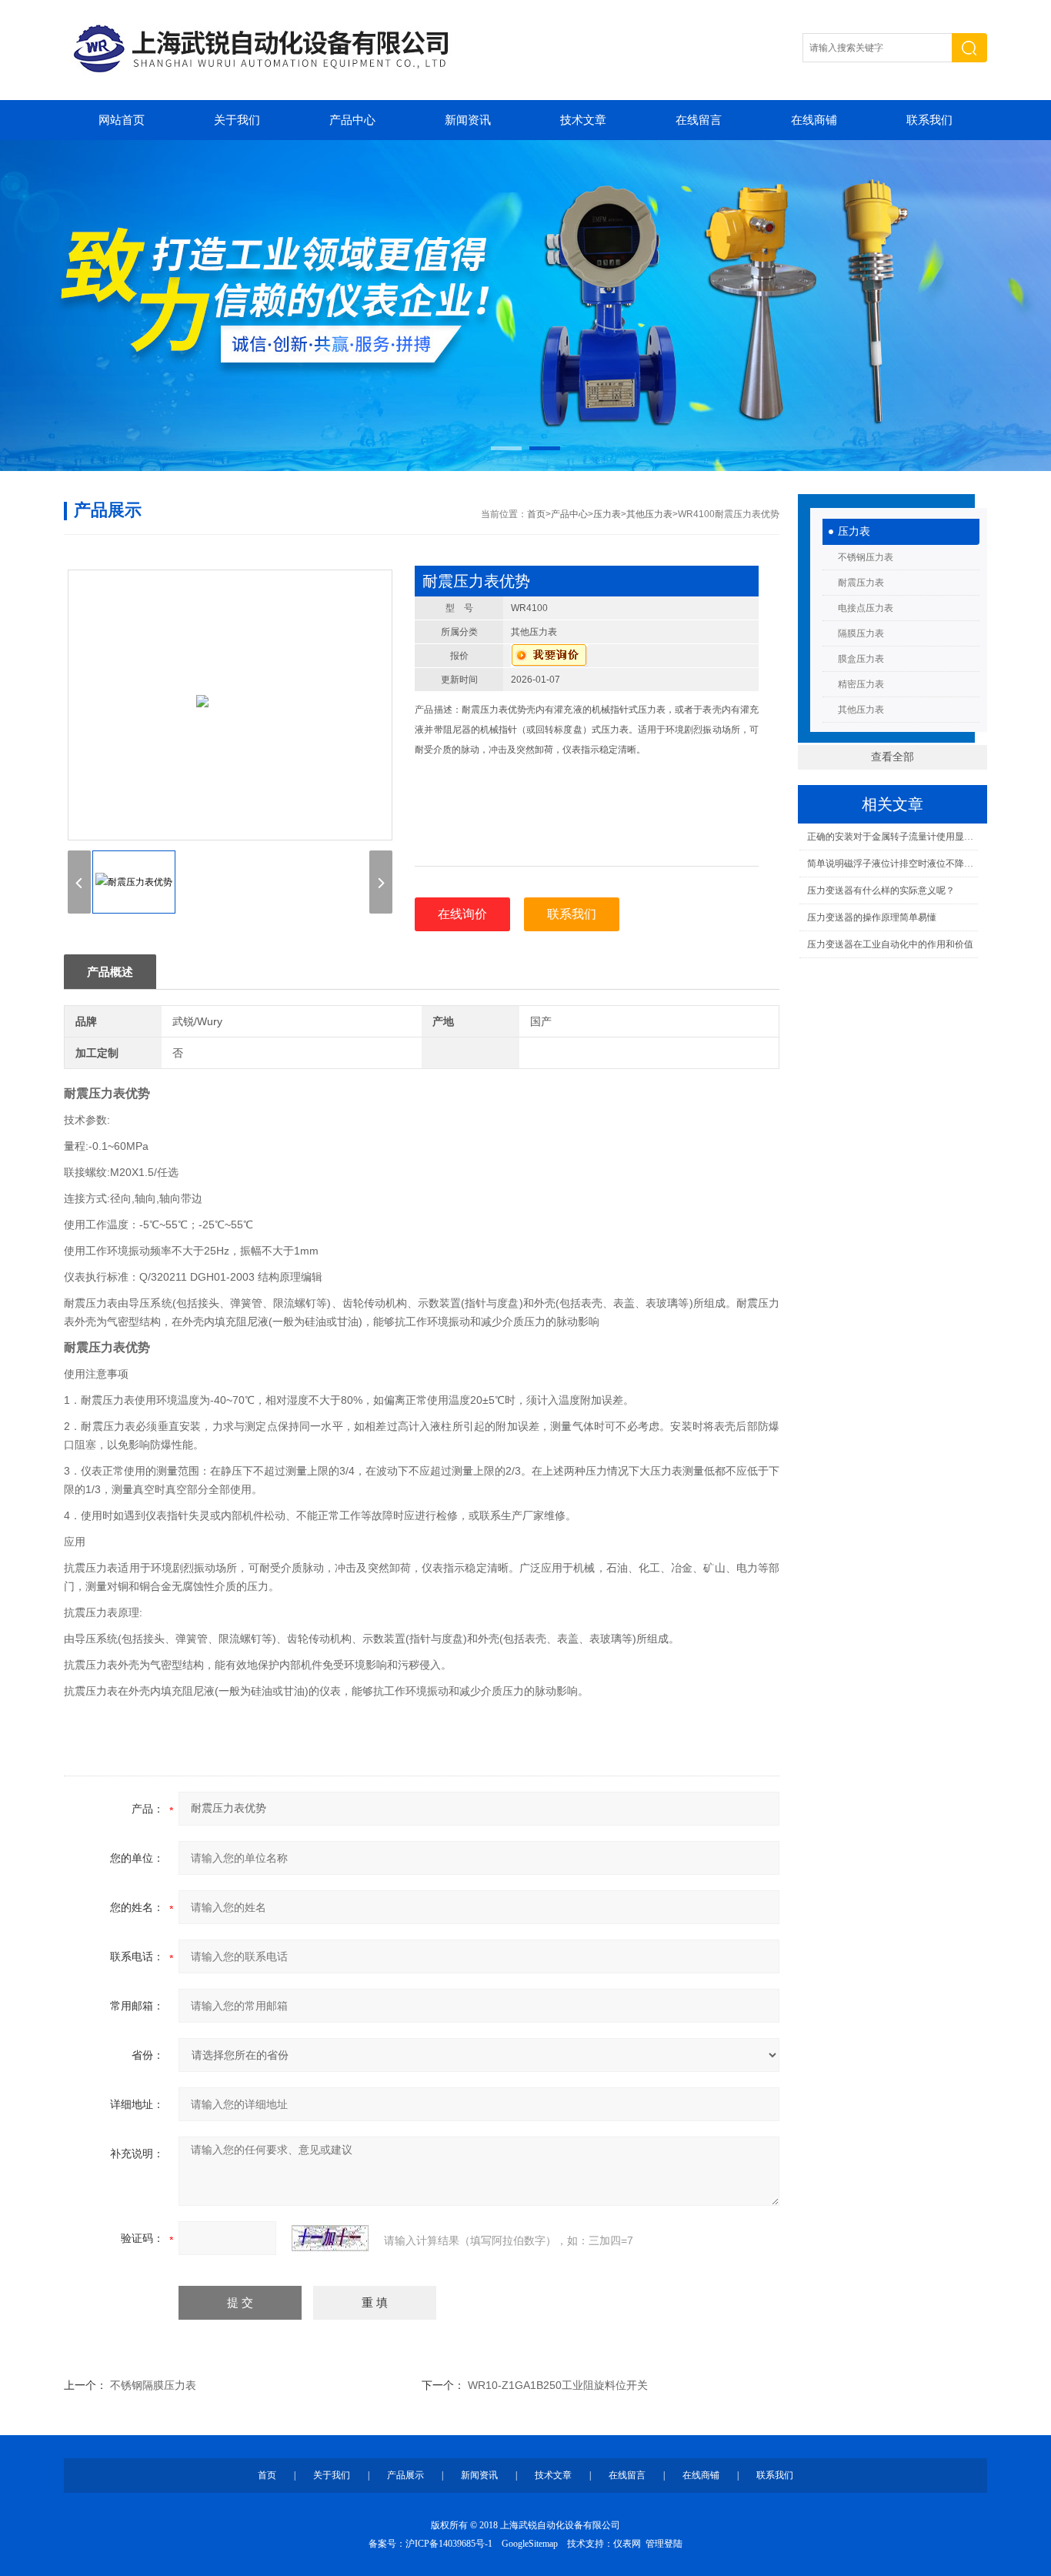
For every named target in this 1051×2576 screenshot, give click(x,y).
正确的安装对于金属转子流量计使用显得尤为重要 (892, 837)
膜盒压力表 (861, 659)
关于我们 (237, 120)
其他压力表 (861, 710)
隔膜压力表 (861, 633)
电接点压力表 (866, 608)
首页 (536, 514)
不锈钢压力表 (866, 557)
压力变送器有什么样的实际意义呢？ (881, 890)
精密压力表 (861, 684)
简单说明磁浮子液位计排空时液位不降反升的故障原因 (892, 864)
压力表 (854, 531)
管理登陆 (664, 2544)
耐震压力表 (861, 583)
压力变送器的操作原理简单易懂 (872, 917)
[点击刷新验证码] (330, 2238)
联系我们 (929, 120)
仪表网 (627, 2544)
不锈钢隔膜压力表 (153, 2385)
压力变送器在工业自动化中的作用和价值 (890, 944)
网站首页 (122, 120)
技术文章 (583, 120)
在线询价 (462, 914)
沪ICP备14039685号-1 (449, 2544)
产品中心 (352, 120)
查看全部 (893, 757)
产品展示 (405, 2475)
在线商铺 (814, 120)
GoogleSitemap (530, 2544)
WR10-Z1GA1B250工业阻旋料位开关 (558, 2385)
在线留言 (699, 120)
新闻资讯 (468, 120)
